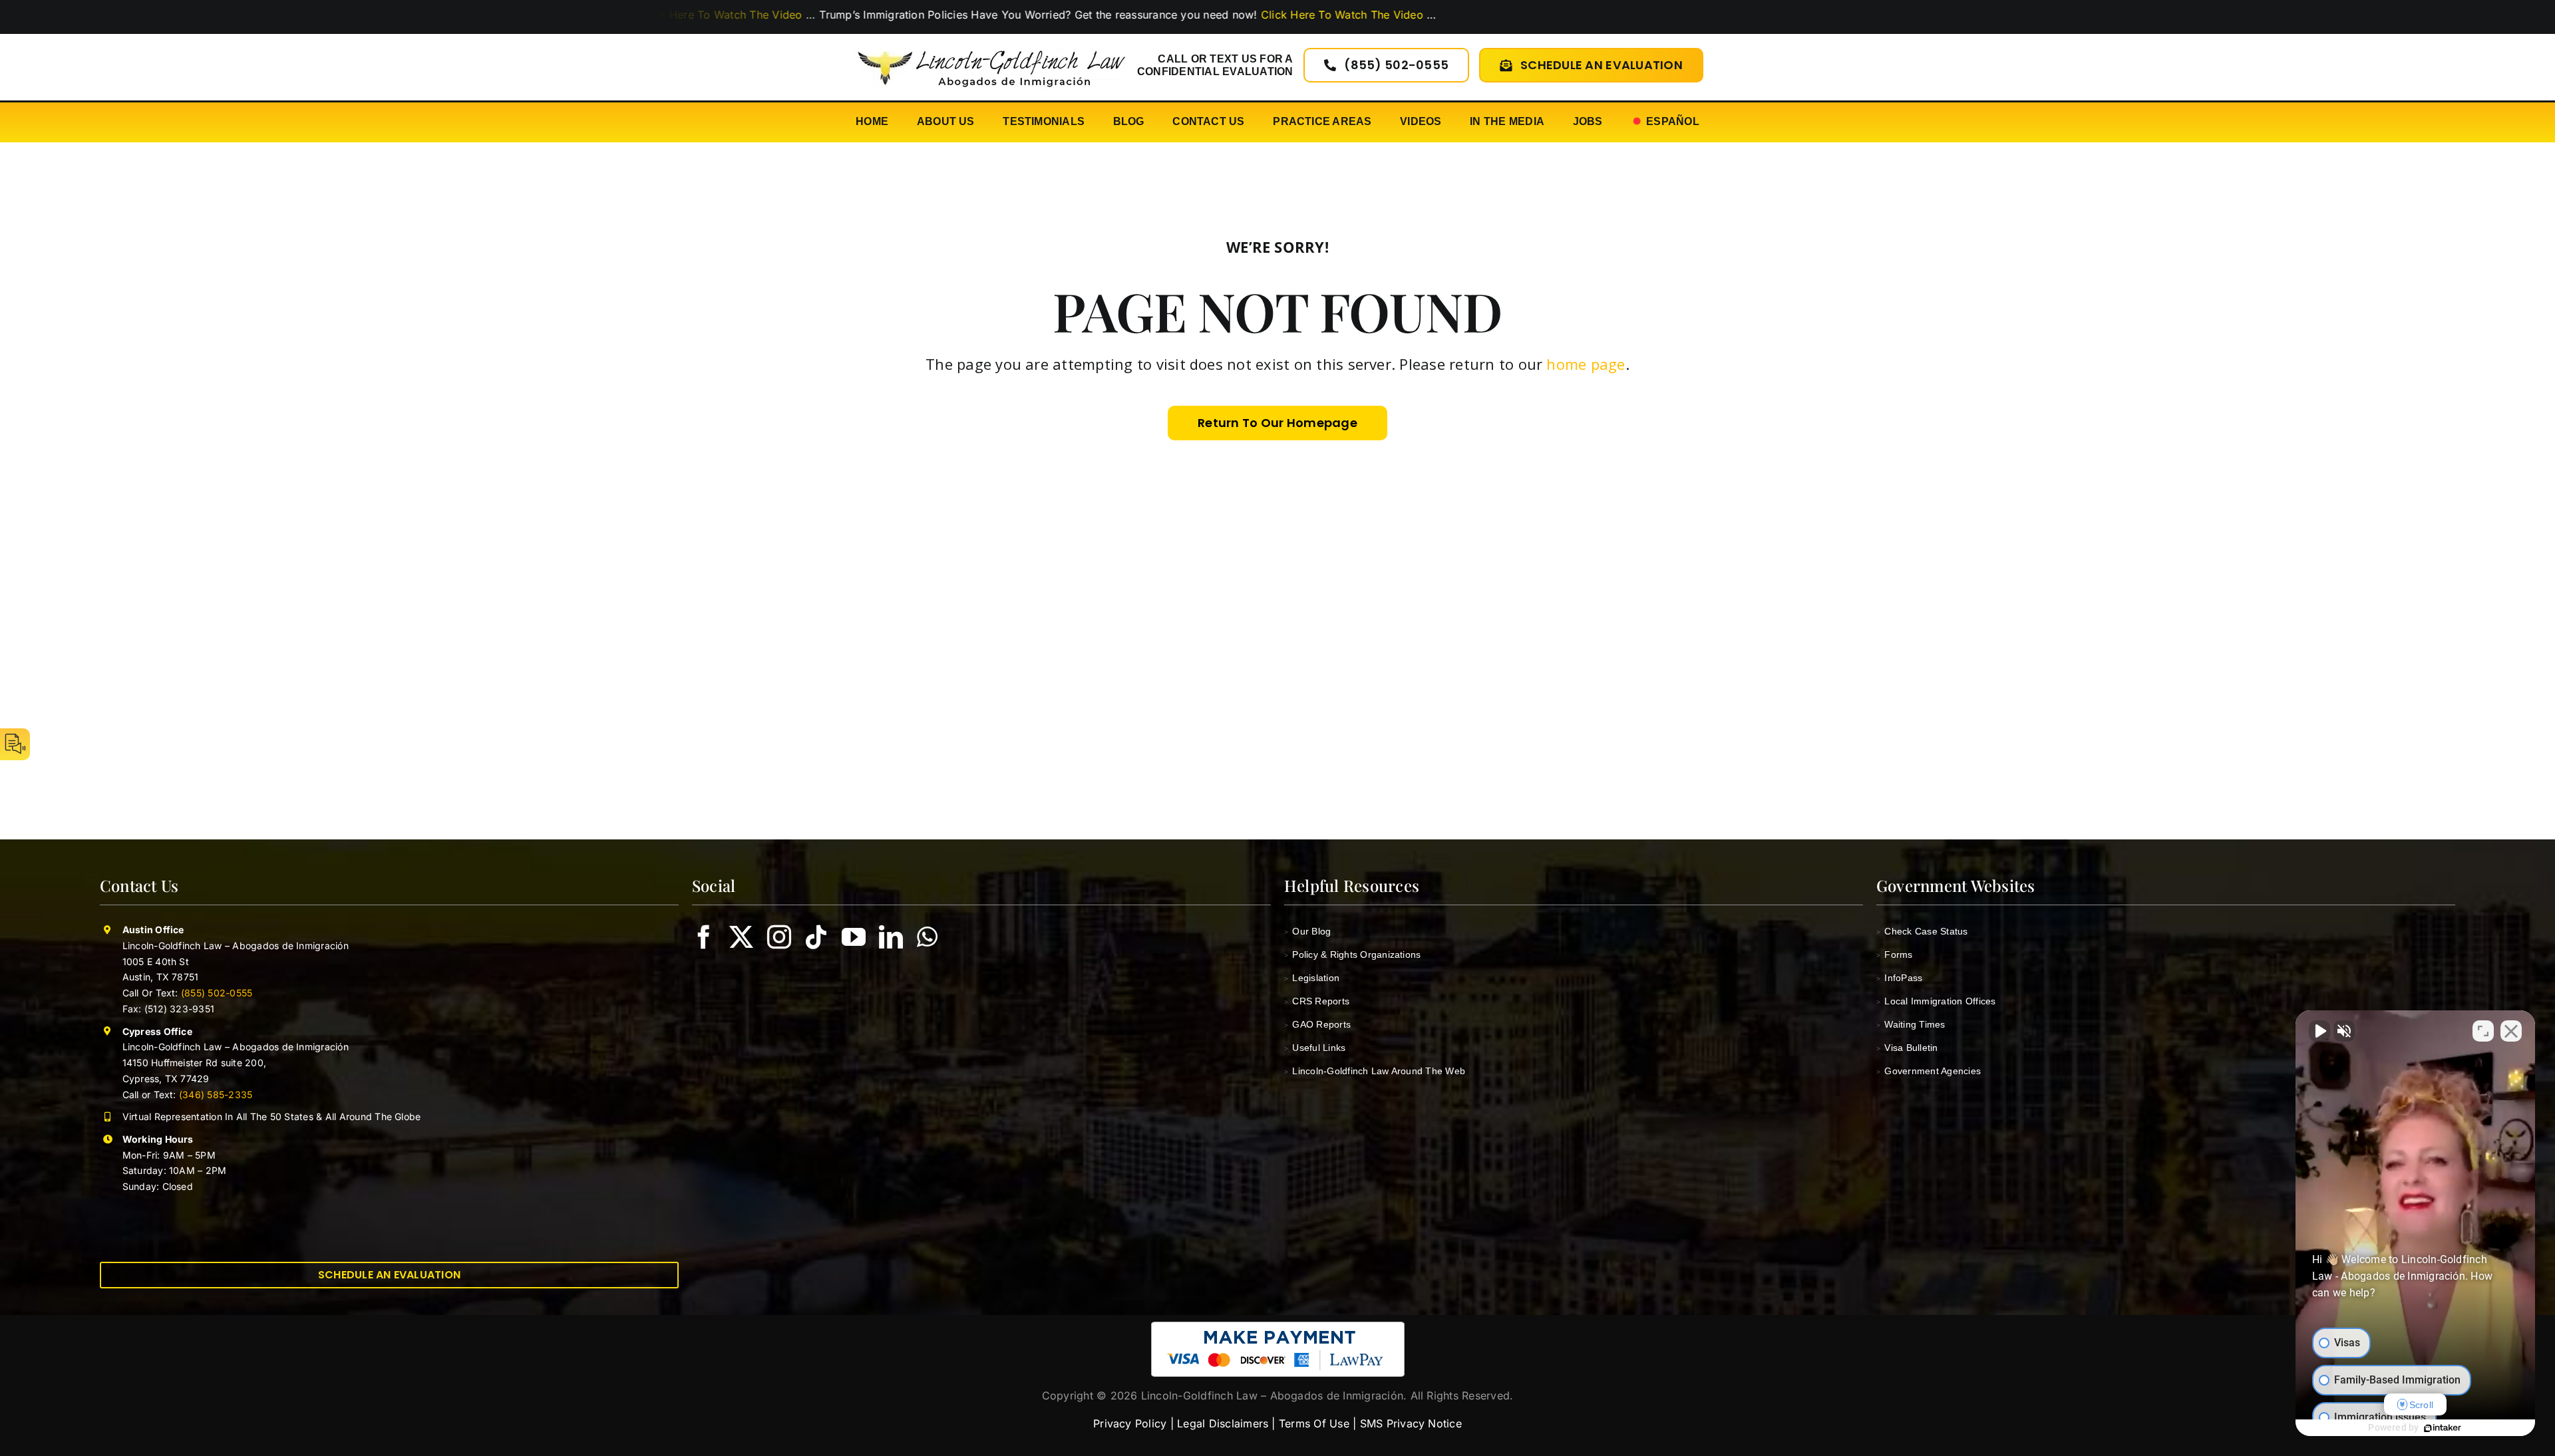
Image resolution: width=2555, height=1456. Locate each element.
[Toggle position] (2483, 1031)
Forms (1895, 954)
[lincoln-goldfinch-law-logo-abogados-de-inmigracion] (991, 43)
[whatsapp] (927, 937)
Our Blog (1307, 931)
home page (1586, 364)
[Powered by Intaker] (2443, 1428)
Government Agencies (1929, 1071)
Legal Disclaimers (1223, 1423)
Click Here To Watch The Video (1123, 15)
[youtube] (854, 937)
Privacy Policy (1130, 1423)
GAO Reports (1317, 1024)
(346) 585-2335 (216, 1094)
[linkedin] (891, 937)
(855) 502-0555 (217, 993)
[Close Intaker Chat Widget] (2511, 1031)
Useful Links (1315, 1048)
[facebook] (704, 937)
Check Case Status (1922, 931)
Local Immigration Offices (1936, 1001)
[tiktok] (816, 937)
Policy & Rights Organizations (1352, 954)
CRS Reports (1317, 1001)
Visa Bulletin (1907, 1048)
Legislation (1312, 978)
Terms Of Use (1314, 1423)
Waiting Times (1911, 1024)
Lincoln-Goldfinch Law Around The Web (1375, 1071)
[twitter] (741, 937)
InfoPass (1899, 978)
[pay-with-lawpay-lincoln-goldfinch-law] (1278, 1327)
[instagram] (779, 937)
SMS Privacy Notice (1411, 1423)
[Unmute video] (2319, 1031)
